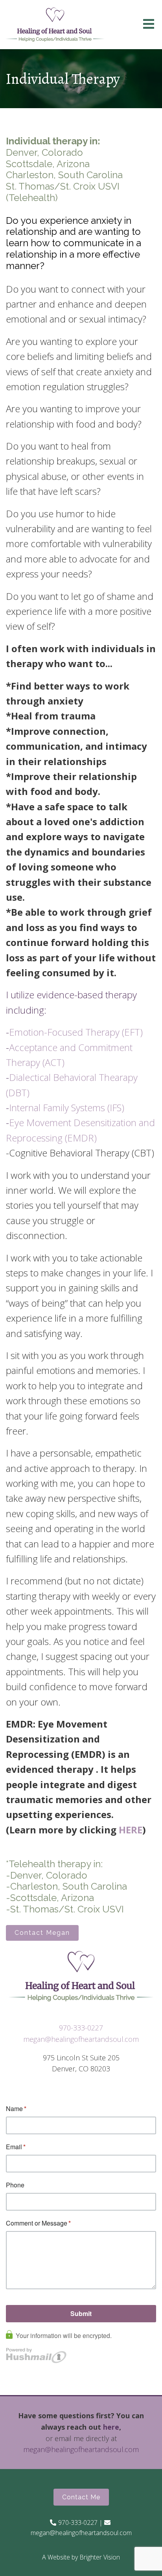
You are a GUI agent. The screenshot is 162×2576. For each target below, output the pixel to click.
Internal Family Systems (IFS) (67, 1107)
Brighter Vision (100, 2557)
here (111, 2427)
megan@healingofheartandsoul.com (81, 2039)
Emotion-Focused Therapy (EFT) (76, 1032)
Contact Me (81, 2497)
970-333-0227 (81, 2028)
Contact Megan (42, 1933)
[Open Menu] (149, 25)
